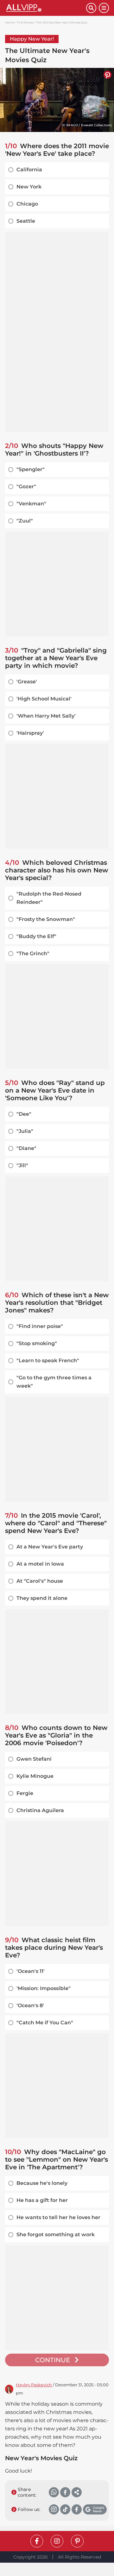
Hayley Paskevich (34, 2385)
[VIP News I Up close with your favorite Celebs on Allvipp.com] (46, 8)
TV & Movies (25, 22)
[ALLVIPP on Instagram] (57, 2541)
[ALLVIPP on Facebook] (37, 2541)
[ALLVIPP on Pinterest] (77, 2541)
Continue (53, 2360)
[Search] (91, 8)
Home (9, 22)
